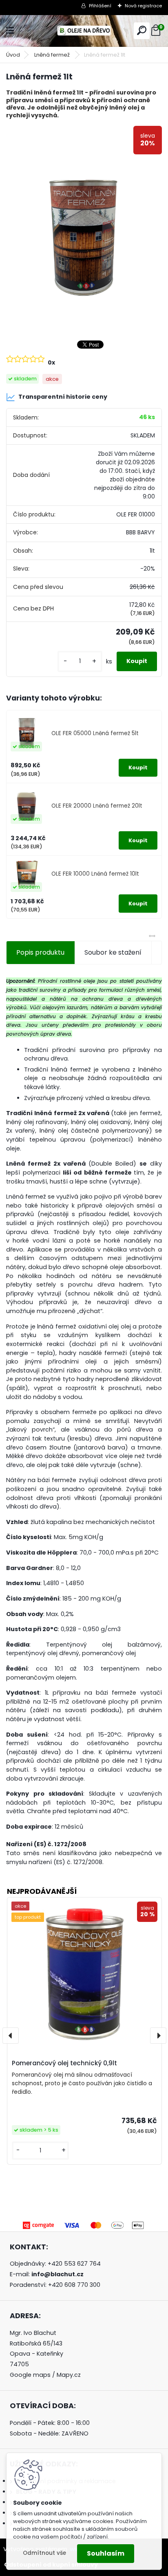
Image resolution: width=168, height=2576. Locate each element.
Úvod (13, 55)
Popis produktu (40, 952)
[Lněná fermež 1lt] (84, 229)
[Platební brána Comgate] (84, 2224)
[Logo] (84, 31)
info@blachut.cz (57, 2274)
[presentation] (11, 2036)
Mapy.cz (69, 2375)
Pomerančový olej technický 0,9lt (64, 2063)
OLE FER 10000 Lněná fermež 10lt (95, 874)
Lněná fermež (53, 55)
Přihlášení (100, 6)
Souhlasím (106, 2553)
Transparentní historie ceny (63, 397)
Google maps (30, 2375)
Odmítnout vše (44, 2553)
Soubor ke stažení (113, 952)
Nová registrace (143, 6)
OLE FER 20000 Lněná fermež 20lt (97, 806)
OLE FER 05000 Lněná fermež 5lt (95, 733)
